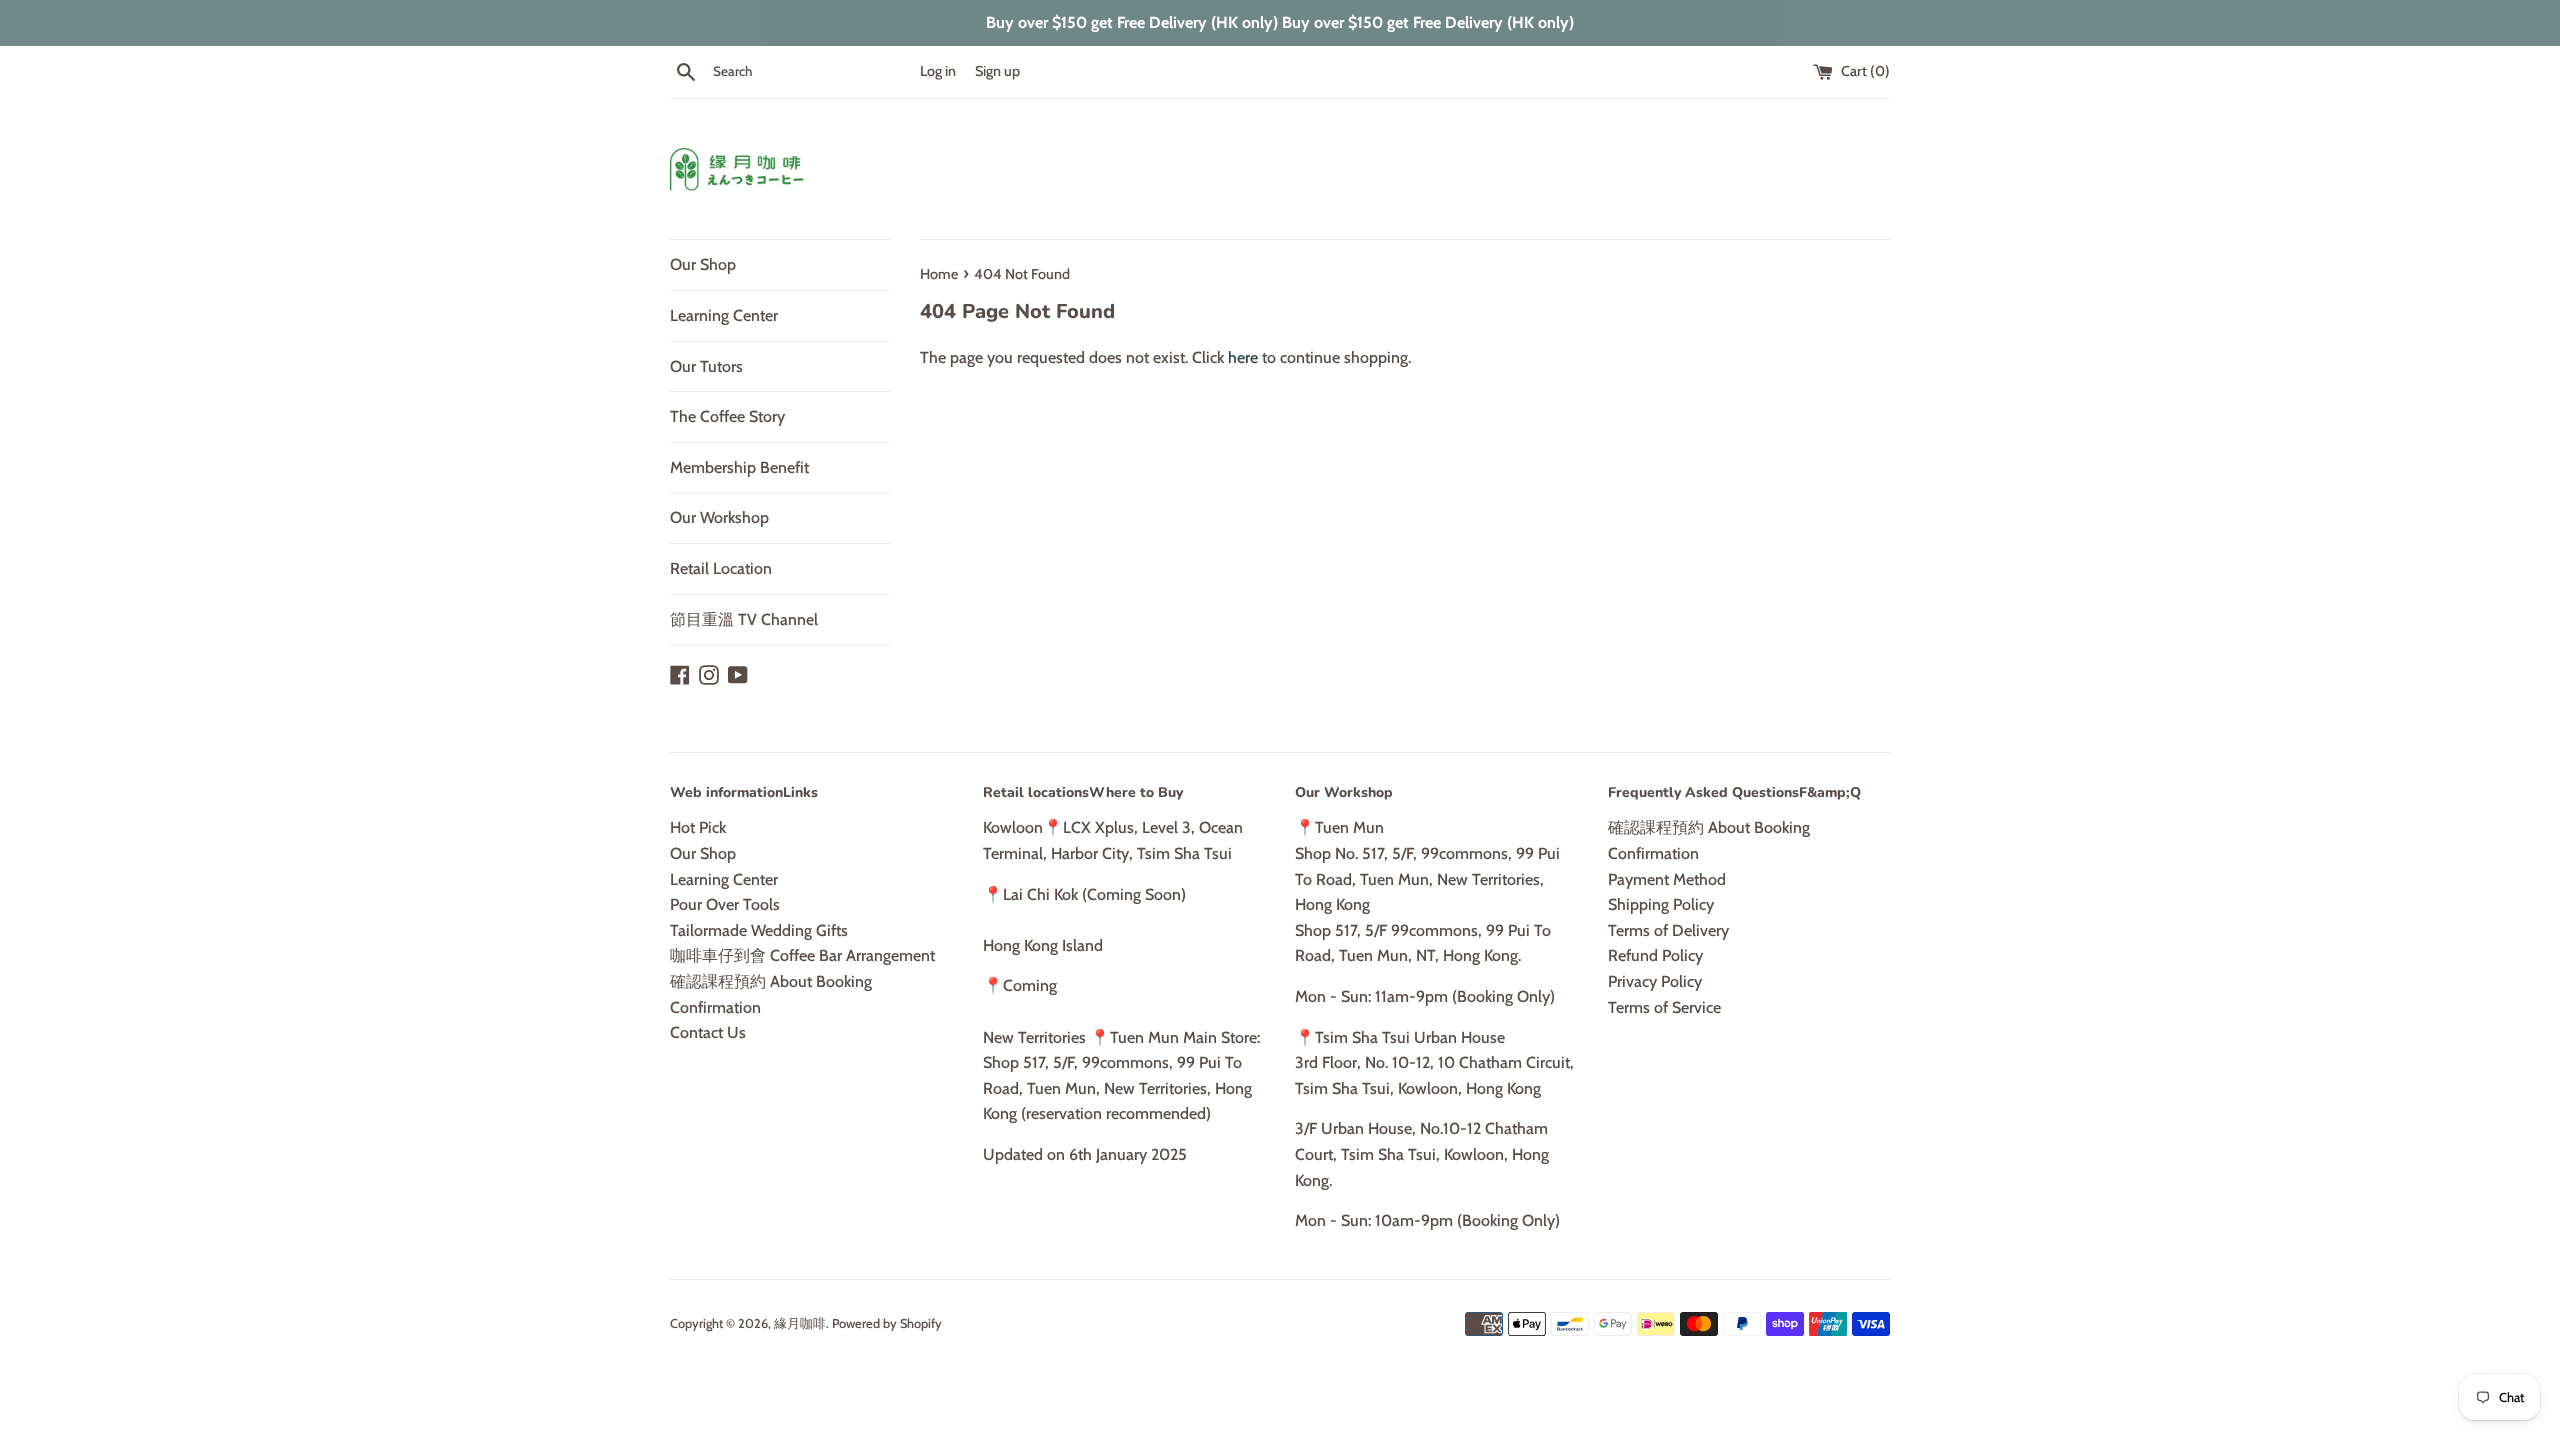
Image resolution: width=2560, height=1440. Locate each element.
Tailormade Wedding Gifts (759, 930)
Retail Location (721, 568)
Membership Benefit (739, 467)
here (1243, 357)
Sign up (997, 71)
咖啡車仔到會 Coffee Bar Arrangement (802, 955)
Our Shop (703, 264)
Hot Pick (698, 827)
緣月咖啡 (800, 1323)
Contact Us (708, 1032)
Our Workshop (719, 517)
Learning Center (724, 315)
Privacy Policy (1655, 981)
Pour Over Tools (725, 904)
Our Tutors (706, 366)
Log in (938, 71)
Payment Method (1667, 879)
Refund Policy (1655, 955)
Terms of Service (1664, 1007)
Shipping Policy (1661, 904)
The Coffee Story (727, 416)
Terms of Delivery (1668, 930)
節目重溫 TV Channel (744, 619)
